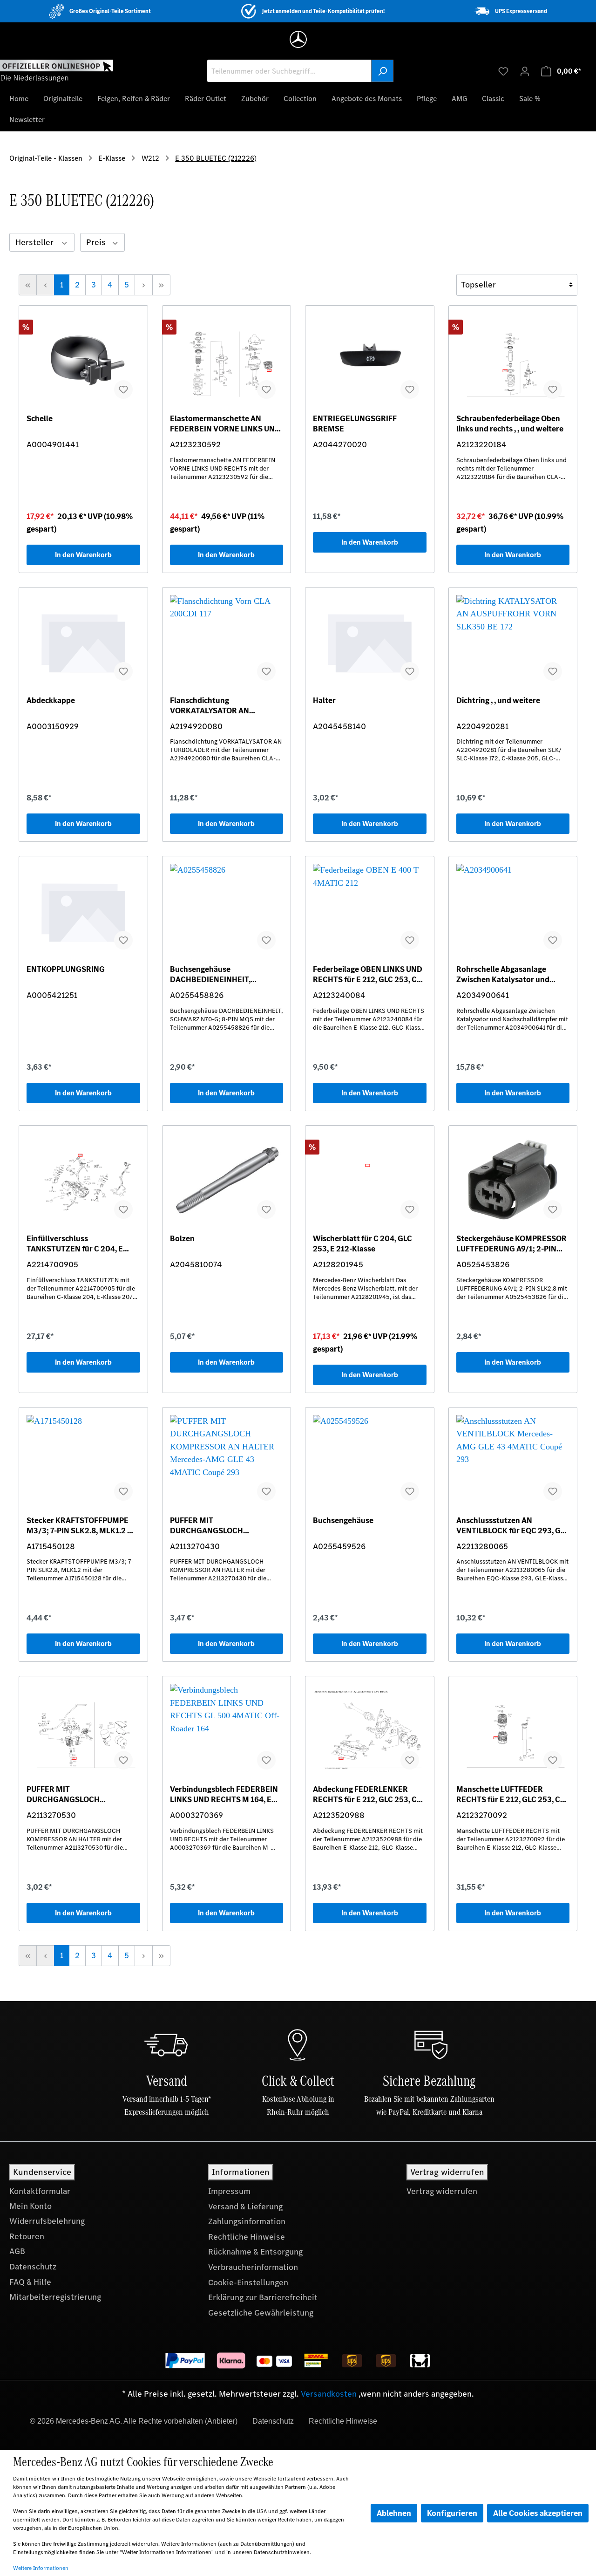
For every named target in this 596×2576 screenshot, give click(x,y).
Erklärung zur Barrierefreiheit (263, 2297)
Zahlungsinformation (247, 2221)
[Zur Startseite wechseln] (57, 70)
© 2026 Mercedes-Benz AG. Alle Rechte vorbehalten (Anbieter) (134, 2421)
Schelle (40, 419)
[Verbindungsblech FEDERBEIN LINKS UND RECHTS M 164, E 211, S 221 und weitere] (227, 1730)
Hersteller (35, 242)
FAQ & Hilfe (30, 2282)
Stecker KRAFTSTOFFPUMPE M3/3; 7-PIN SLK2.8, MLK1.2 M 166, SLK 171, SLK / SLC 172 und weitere (81, 1525)
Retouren (27, 2236)
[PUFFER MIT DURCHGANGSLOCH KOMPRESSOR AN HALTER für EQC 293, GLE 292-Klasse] (227, 1462)
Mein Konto (30, 2206)
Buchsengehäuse (343, 1520)
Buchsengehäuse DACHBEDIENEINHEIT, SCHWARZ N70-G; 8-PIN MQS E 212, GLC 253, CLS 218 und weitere (225, 974)
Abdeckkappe (51, 700)
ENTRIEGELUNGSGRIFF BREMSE (355, 424)
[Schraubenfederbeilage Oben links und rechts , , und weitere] (513, 360)
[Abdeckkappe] (83, 642)
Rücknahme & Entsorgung (255, 2252)
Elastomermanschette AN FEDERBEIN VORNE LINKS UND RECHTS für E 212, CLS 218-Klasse (225, 424)
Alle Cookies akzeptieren (538, 2513)
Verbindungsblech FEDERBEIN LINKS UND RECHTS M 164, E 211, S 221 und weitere (224, 1794)
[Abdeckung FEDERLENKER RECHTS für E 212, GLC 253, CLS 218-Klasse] (370, 1730)
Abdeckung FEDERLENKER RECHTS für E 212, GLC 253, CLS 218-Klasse (369, 1794)
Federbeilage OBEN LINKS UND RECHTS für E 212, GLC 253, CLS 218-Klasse (369, 974)
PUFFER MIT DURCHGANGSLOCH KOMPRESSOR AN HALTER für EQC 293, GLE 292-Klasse (223, 1525)
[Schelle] (83, 360)
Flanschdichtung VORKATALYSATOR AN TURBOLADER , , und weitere (220, 705)
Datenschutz (33, 2267)
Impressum (229, 2191)
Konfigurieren (452, 2513)
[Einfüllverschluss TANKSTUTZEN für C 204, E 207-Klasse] (83, 1180)
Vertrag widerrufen (442, 2191)
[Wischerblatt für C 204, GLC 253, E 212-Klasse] (370, 1180)
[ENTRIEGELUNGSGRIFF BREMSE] (370, 360)
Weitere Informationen (41, 2568)
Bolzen (182, 1239)
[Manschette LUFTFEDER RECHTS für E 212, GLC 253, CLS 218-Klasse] (513, 1730)
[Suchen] (382, 71)
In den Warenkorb (83, 555)
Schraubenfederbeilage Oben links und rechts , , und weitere (510, 424)
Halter (324, 700)
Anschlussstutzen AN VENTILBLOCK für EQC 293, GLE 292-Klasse (513, 1525)
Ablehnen (394, 2513)
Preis (97, 242)
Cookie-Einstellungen (248, 2282)
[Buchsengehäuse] (370, 1462)
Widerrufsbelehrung (47, 2221)
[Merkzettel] (503, 71)
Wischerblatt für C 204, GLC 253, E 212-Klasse (362, 1244)
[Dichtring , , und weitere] (513, 642)
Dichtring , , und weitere (498, 700)
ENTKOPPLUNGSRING (66, 969)
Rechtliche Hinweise (247, 2237)
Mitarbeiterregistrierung (55, 2297)
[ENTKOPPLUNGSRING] (83, 910)
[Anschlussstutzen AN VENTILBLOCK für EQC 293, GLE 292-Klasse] (513, 1462)
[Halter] (370, 642)
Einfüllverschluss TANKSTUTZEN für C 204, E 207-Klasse (75, 1244)
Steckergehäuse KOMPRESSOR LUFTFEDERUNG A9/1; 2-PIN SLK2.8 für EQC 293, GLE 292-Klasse (511, 1244)
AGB (17, 2251)
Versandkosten (329, 2394)
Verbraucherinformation (253, 2267)
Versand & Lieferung (245, 2207)
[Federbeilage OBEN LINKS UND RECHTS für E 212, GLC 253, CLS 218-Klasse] (370, 910)
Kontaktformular (40, 2191)
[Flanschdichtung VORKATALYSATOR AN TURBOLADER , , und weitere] (227, 642)
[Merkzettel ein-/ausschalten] (123, 389)
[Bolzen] (227, 1180)
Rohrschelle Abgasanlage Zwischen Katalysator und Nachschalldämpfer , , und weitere (503, 974)
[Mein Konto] (525, 71)
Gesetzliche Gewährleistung (261, 2313)
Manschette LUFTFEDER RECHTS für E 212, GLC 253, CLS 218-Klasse (513, 1794)
